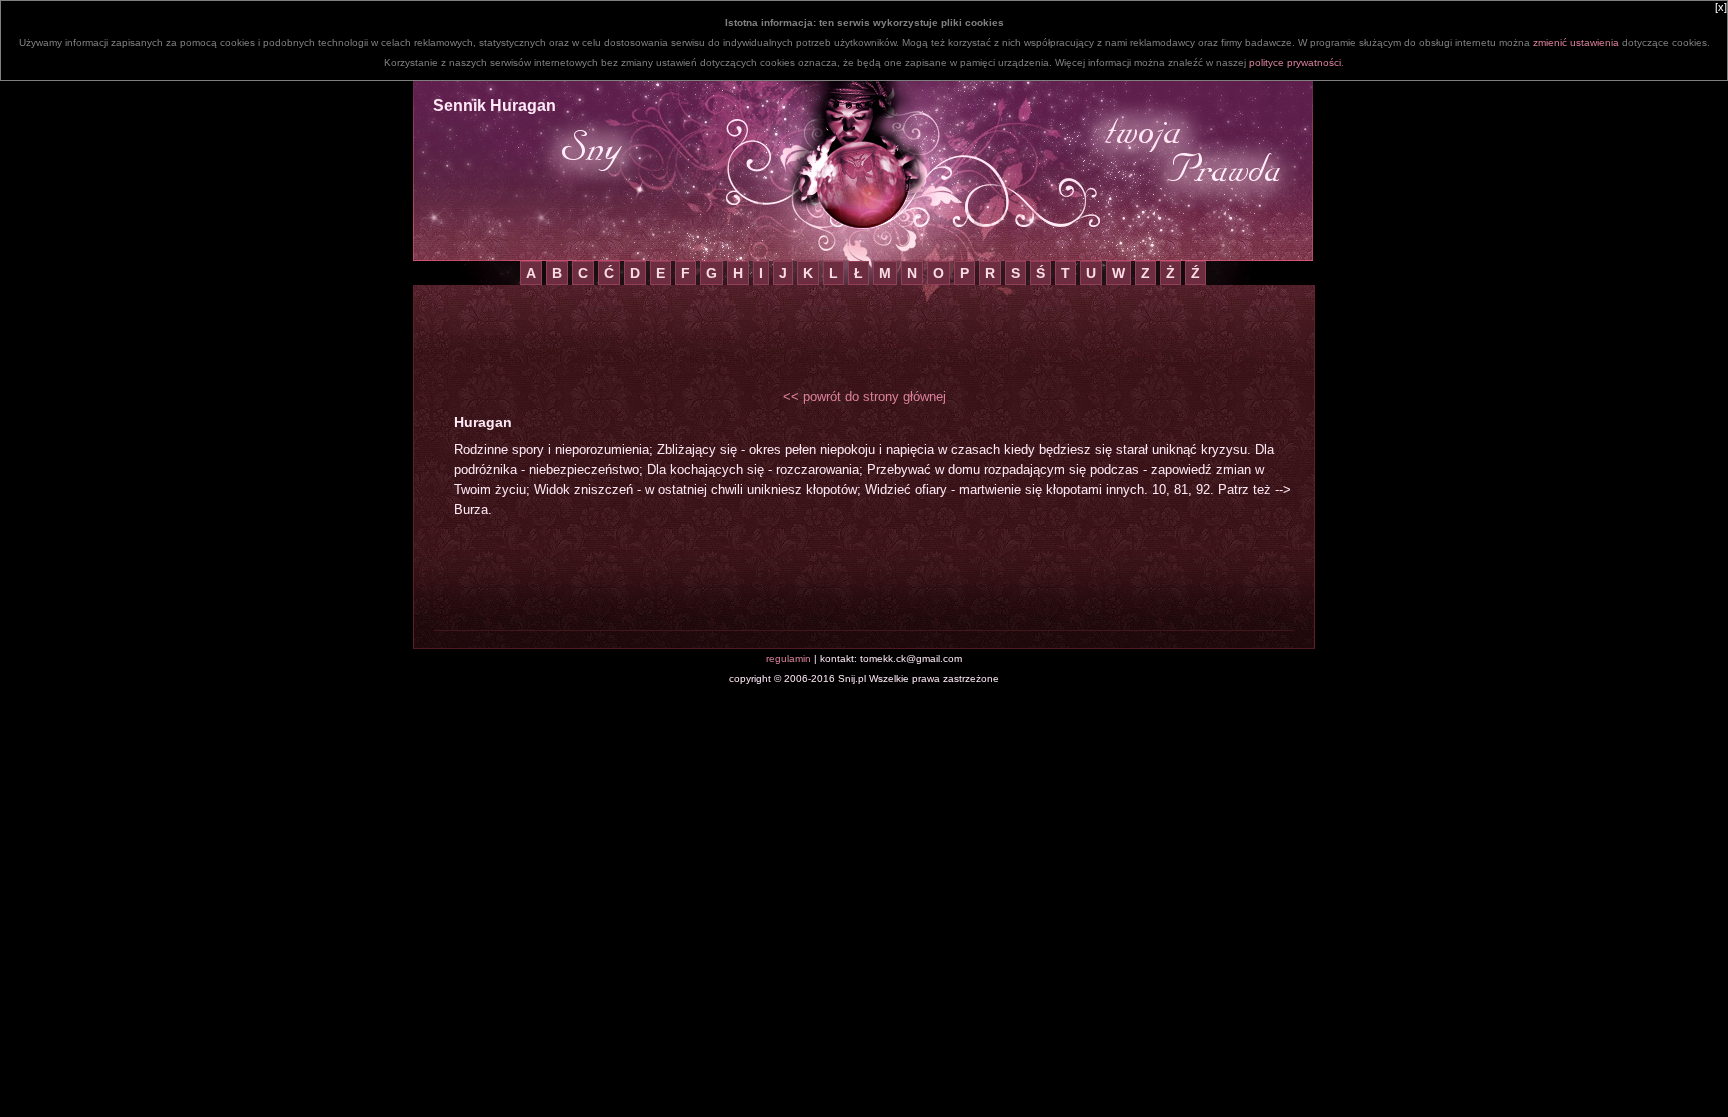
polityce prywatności (1295, 62)
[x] (1721, 7)
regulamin (788, 658)
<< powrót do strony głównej (864, 396)
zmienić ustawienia (1576, 42)
